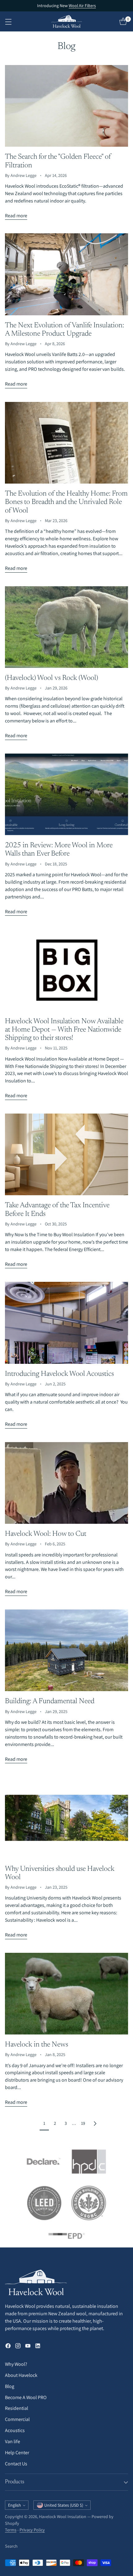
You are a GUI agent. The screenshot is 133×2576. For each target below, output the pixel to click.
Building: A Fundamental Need (50, 1701)
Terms (11, 2530)
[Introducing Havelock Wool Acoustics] (66, 1323)
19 (83, 2123)
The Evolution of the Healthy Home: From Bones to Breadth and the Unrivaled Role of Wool (66, 502)
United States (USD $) (64, 2505)
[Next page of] (95, 2123)
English (15, 2505)
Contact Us (16, 2464)
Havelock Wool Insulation (63, 2517)
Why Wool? (16, 2364)
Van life (13, 2441)
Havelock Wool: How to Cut (46, 1534)
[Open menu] (8, 21)
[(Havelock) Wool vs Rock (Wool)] (66, 627)
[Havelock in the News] (66, 1994)
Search (11, 2546)
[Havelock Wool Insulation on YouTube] (28, 2347)
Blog (10, 2386)
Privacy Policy (32, 2530)
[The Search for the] (66, 106)
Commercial (17, 2419)
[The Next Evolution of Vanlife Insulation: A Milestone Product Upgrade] (66, 274)
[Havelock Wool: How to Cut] (66, 1483)
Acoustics (15, 2430)
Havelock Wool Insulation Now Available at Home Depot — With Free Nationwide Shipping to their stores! (64, 1030)
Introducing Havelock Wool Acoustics (59, 1374)
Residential (17, 2408)
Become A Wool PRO (26, 2397)
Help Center (17, 2453)
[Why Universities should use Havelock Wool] (66, 1818)
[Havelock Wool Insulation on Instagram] (18, 2347)
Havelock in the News (36, 2045)
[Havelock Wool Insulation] (66, 21)
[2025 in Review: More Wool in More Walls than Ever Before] (66, 794)
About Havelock (21, 2375)
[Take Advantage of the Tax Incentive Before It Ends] (66, 1154)
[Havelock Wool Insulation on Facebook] (8, 2347)
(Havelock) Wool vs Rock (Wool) (51, 678)
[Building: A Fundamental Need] (66, 1650)
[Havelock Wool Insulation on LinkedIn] (38, 2347)
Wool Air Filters (82, 6)
